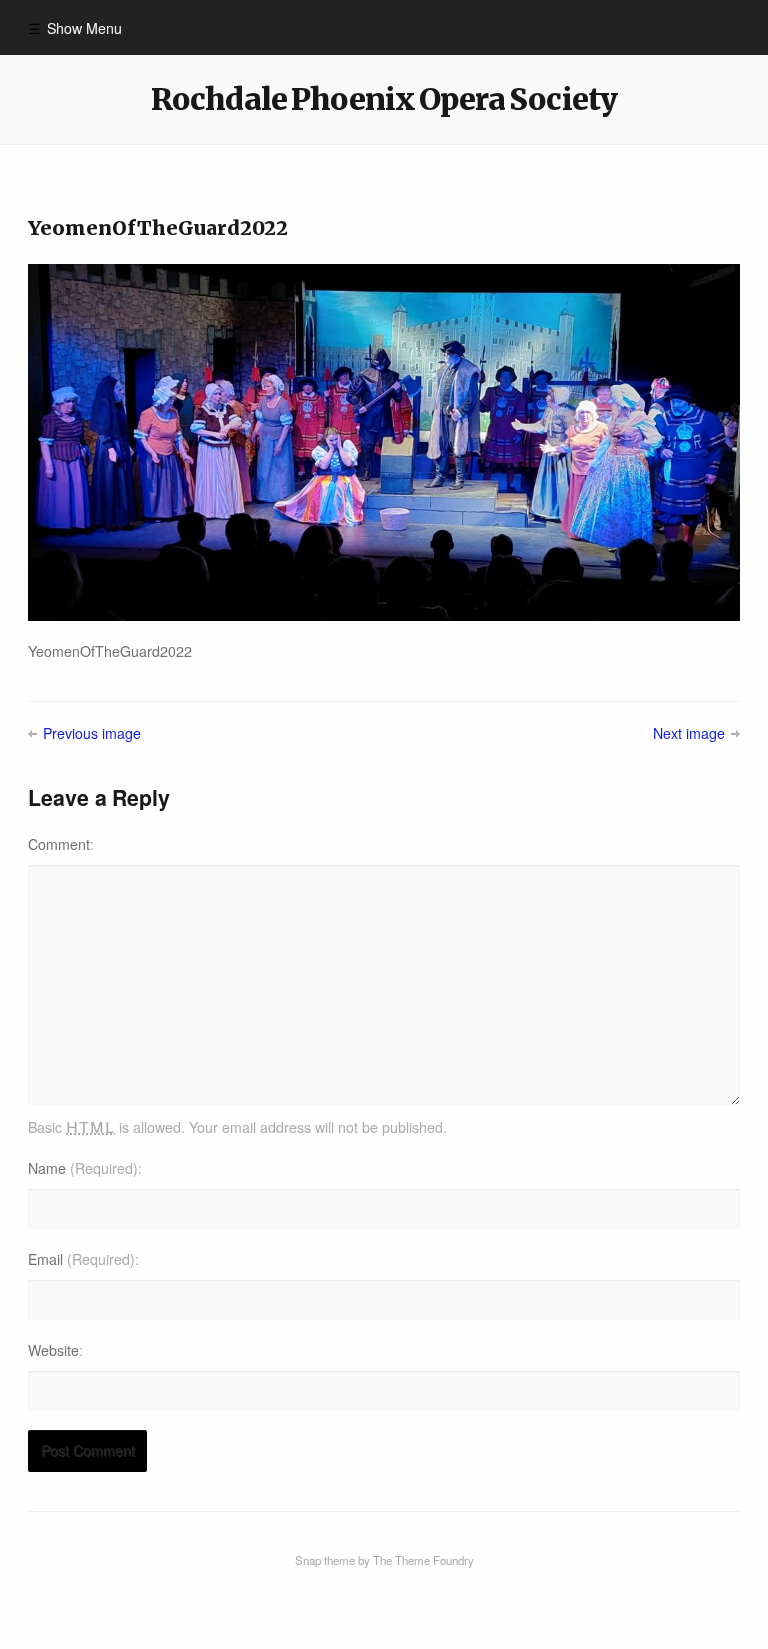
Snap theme (325, 1560)
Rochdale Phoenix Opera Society (384, 99)
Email (81, 1259)
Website (53, 1350)
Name (83, 1168)
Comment (59, 844)
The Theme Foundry (423, 1560)
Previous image (91, 733)
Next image (689, 733)
